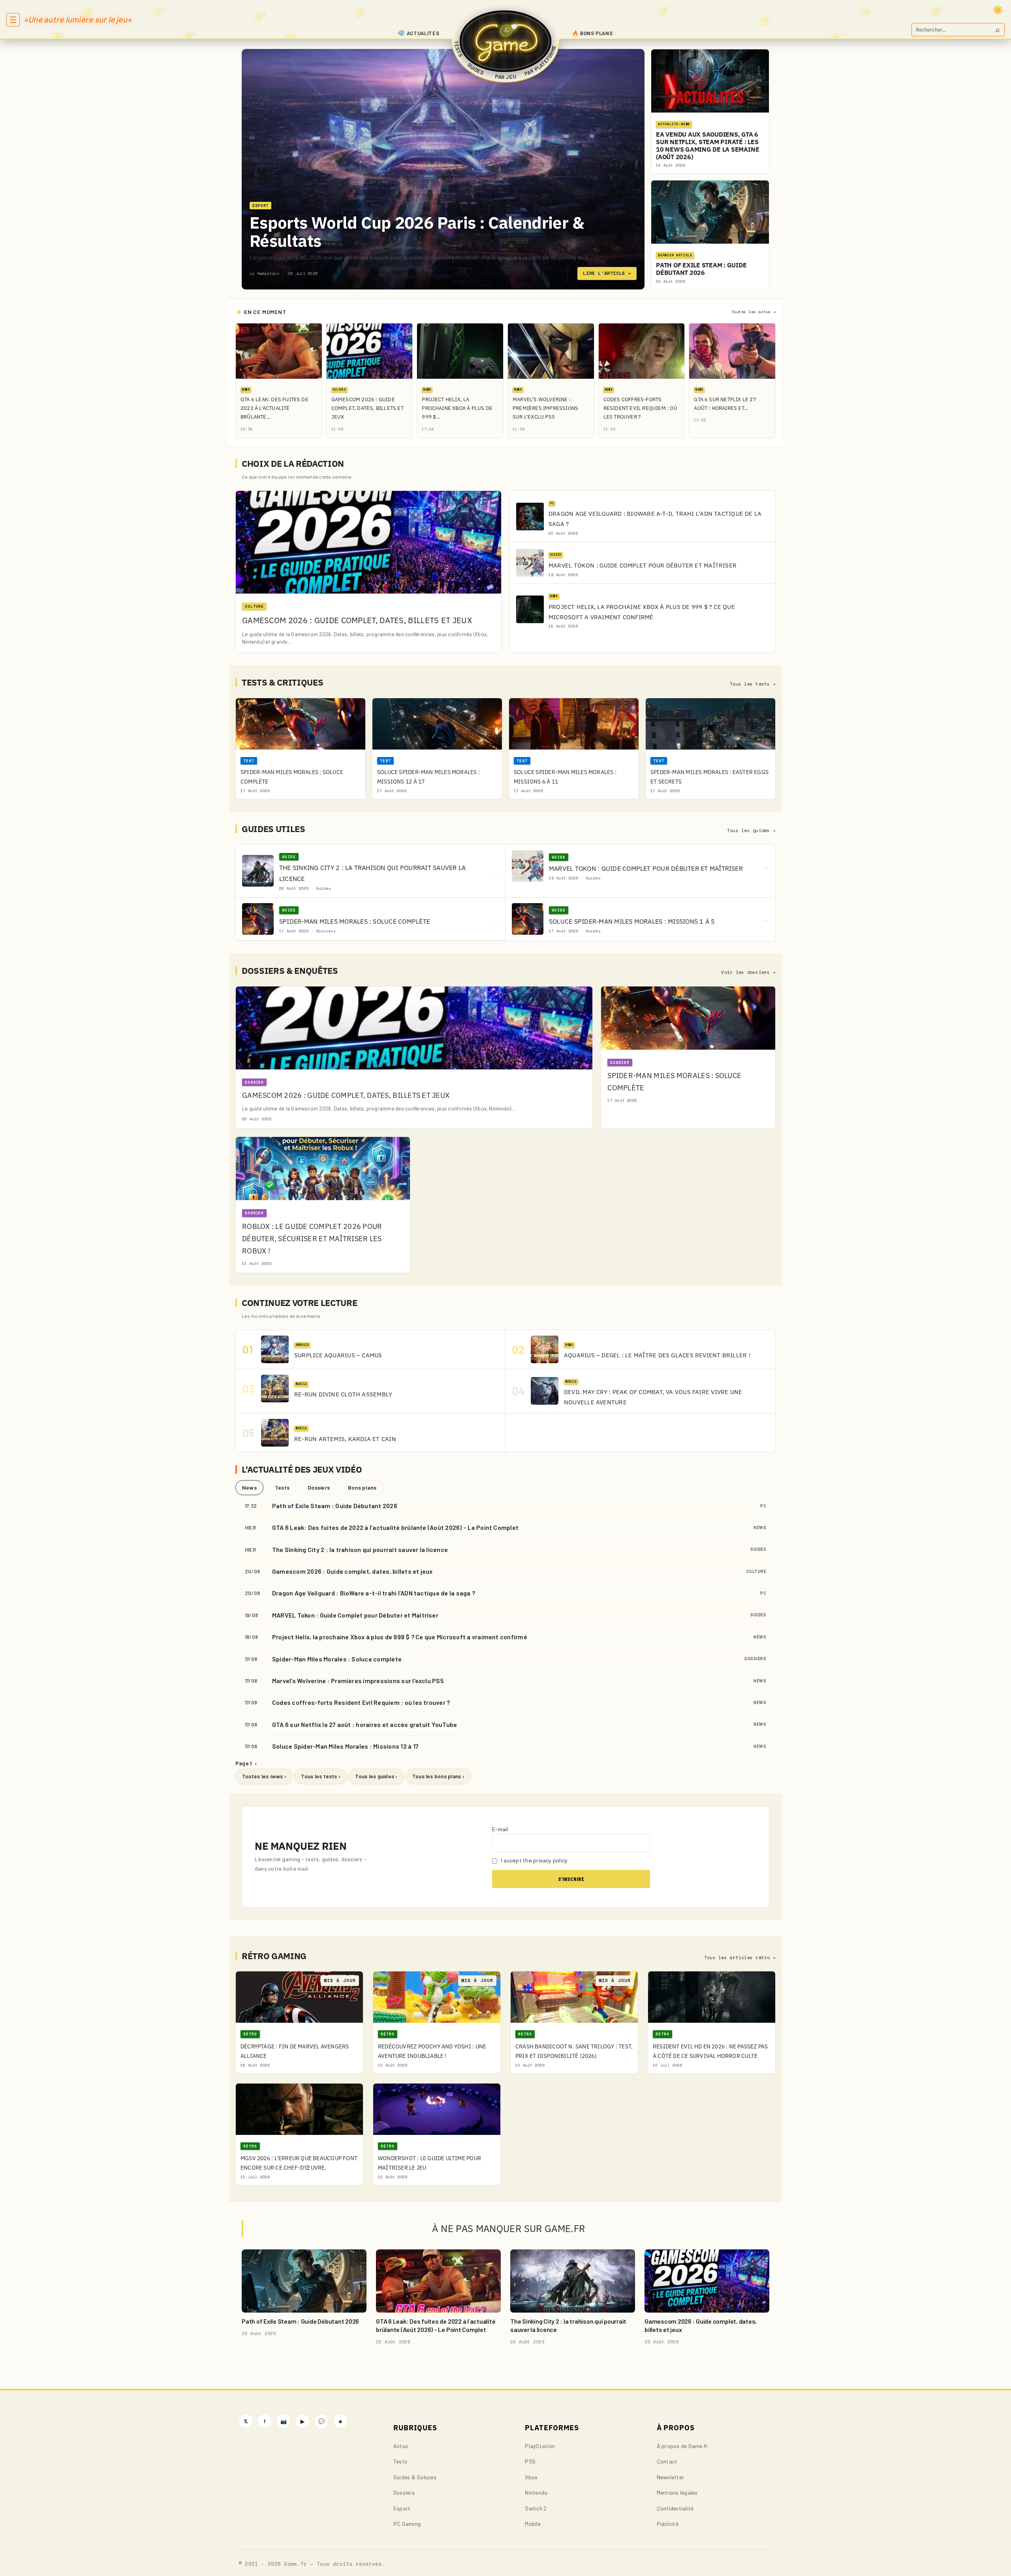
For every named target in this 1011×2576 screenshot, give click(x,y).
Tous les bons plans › (438, 1776)
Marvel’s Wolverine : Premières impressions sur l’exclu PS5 (358, 1681)
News (249, 1487)
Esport (402, 2508)
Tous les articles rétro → (740, 1958)
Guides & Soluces (415, 2477)
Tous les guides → (751, 830)
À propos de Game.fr (682, 2446)
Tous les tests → (753, 684)
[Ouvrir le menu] (13, 20)
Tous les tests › (321, 1776)
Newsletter (670, 2477)
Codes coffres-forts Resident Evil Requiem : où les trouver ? (361, 1702)
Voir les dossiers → (748, 972)
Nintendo (536, 2492)
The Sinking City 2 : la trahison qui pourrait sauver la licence (360, 1549)
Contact (667, 2461)
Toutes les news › (264, 1776)
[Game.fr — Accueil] (506, 41)
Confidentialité (675, 2508)
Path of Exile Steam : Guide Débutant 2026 (335, 1506)
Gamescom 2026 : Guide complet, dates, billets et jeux (352, 1571)
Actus (401, 2446)
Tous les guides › (376, 1776)
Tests (282, 1487)
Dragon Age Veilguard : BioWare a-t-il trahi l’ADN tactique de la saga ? (374, 1593)
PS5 (530, 2461)
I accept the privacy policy (534, 1860)
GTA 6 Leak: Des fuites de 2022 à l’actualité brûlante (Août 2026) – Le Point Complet (395, 1527)
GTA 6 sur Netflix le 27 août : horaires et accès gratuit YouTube (365, 1724)
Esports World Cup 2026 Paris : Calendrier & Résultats (417, 232)
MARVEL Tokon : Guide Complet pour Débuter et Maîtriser (355, 1615)
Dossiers (319, 1487)
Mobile (533, 2524)
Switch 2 (536, 2508)
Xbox (531, 2477)
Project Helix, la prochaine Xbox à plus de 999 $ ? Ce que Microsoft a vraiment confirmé (400, 1637)
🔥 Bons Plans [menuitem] (593, 33)
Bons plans (362, 1487)
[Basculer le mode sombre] (998, 10)
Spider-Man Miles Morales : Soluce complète (337, 1659)
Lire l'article (607, 273)
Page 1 (246, 1763)
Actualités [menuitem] (423, 33)
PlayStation (540, 2446)
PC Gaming (407, 2524)
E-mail (500, 1829)
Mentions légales (677, 2492)
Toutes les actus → (754, 312)
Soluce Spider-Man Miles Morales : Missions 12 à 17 (345, 1746)
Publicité (668, 2524)
